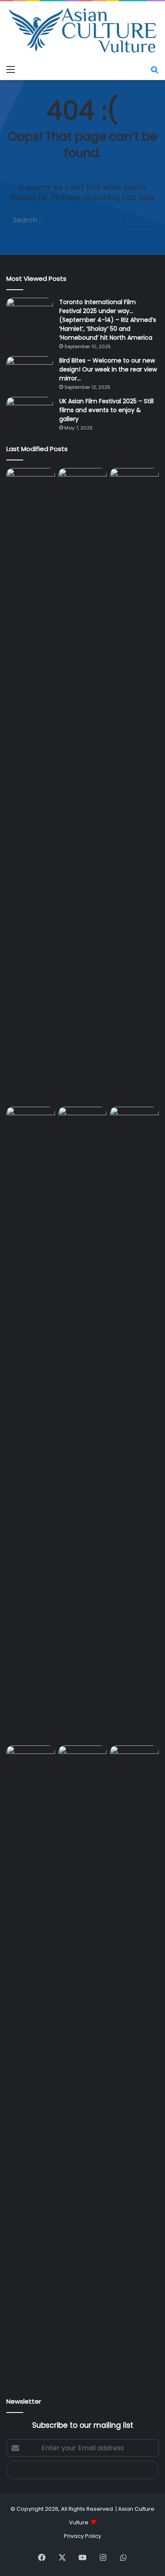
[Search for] (154, 69)
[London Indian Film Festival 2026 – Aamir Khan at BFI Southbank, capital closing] (134, 2063)
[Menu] (11, 69)
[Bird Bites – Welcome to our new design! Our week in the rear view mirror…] (30, 372)
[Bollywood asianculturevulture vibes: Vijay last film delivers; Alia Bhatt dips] (83, 1120)
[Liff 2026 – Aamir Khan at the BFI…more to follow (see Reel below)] (31, 1761)
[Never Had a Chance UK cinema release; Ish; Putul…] (31, 1424)
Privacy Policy (82, 2536)
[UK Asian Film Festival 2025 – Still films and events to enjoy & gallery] (30, 413)
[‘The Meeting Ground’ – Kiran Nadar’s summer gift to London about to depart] (134, 786)
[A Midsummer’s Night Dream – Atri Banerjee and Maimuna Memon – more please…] (83, 1759)
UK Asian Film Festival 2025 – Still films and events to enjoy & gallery (106, 410)
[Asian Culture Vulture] (82, 31)
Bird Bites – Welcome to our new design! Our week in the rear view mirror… (108, 369)
